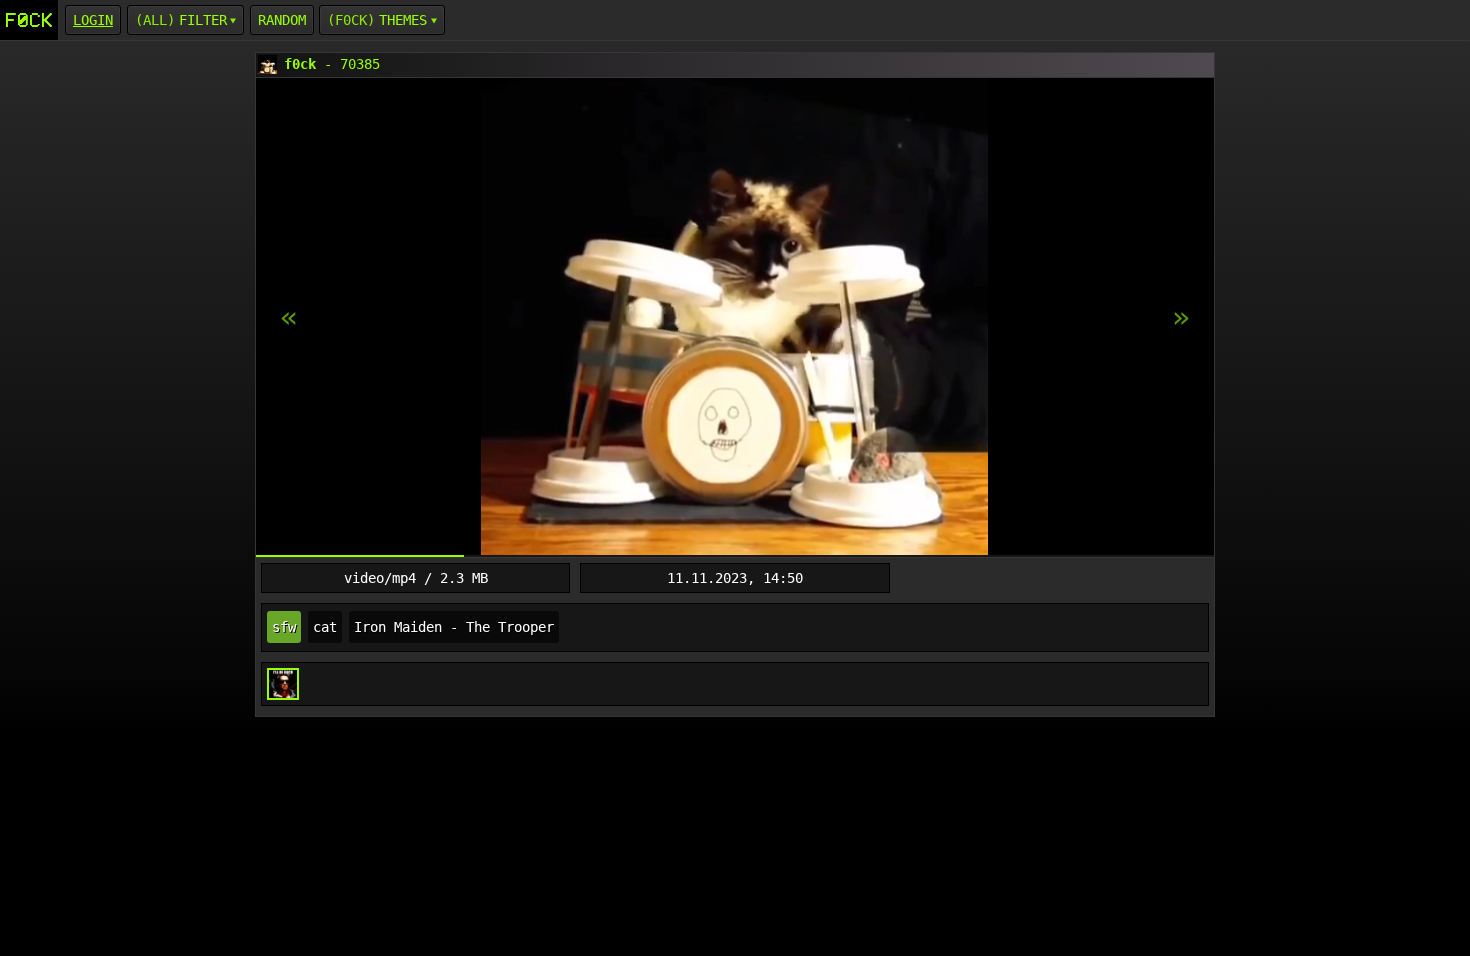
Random (282, 20)
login (93, 20)
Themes (403, 20)
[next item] (289, 318)
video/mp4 (380, 578)
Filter (203, 20)
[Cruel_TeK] (283, 684)
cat (325, 627)
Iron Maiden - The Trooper (454, 627)
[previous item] (1181, 318)
